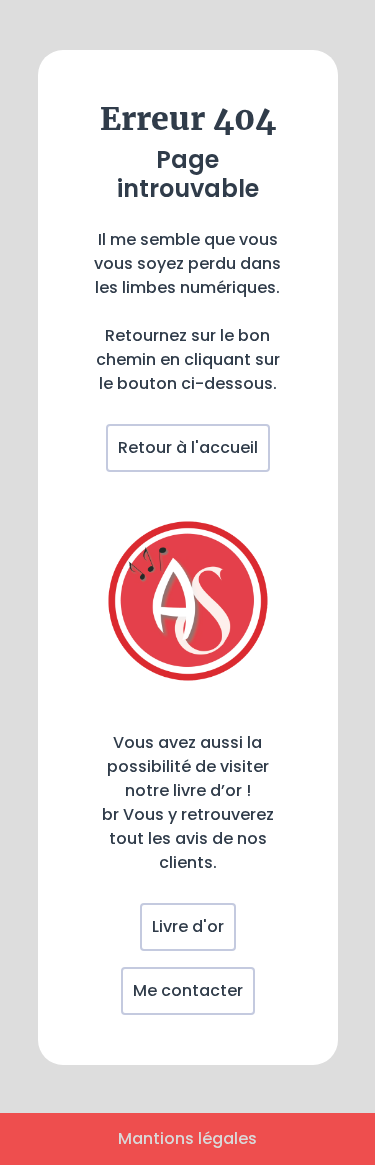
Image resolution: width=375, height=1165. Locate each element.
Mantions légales (187, 1138)
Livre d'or (188, 926)
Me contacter (188, 990)
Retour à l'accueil (188, 447)
